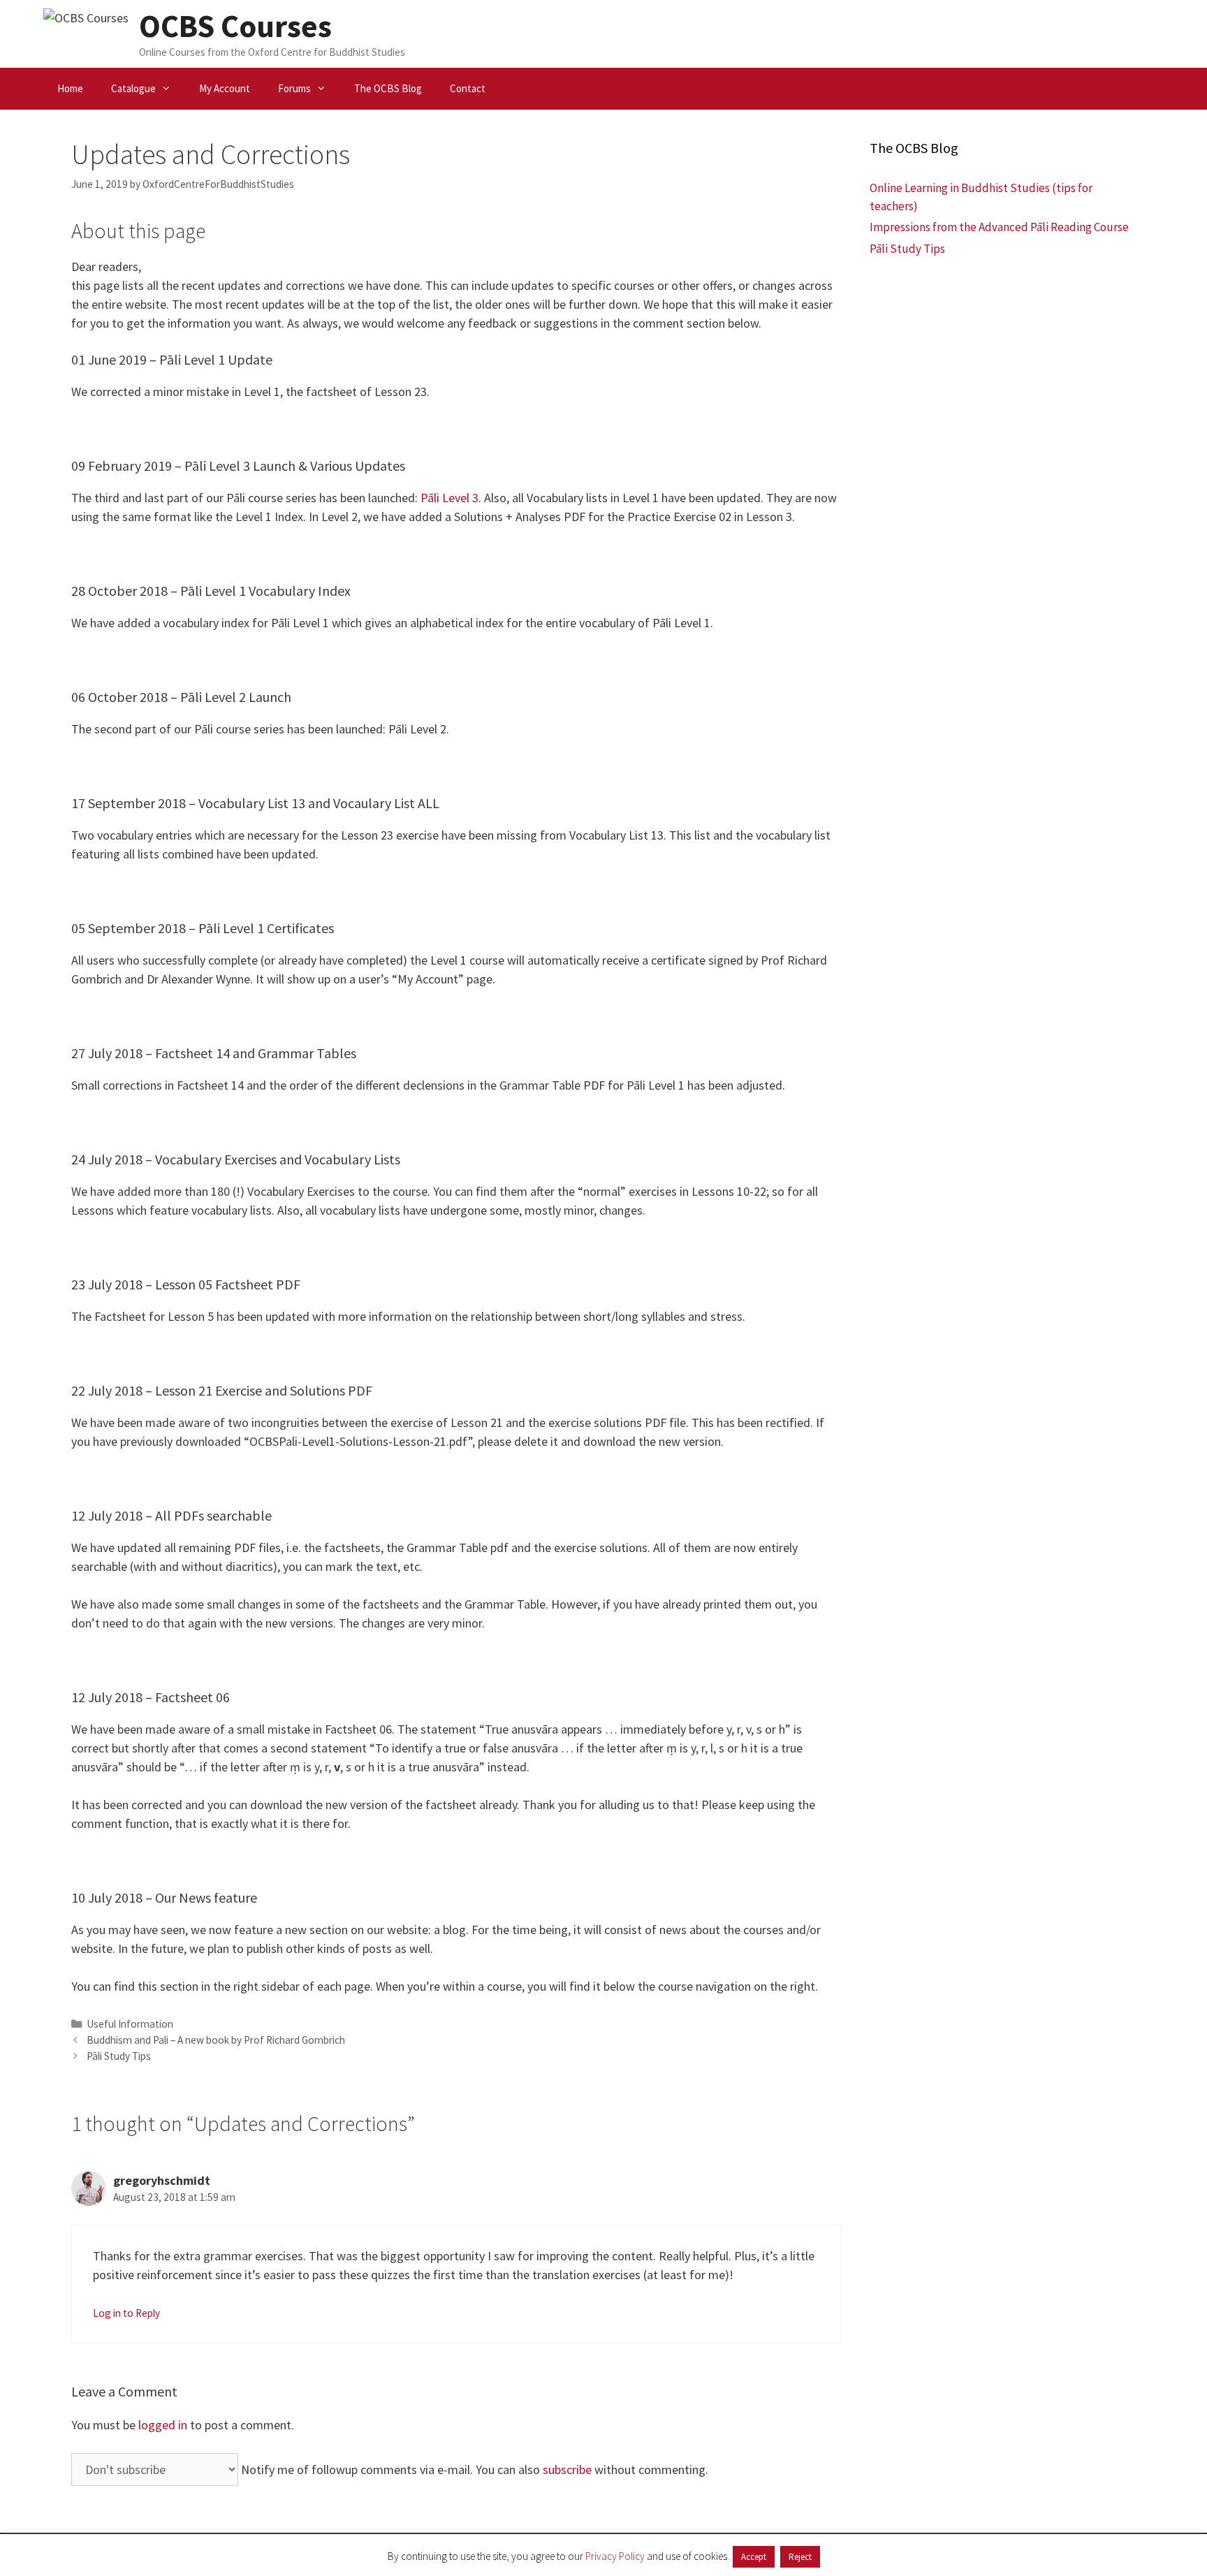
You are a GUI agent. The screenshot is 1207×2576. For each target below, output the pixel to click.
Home (70, 88)
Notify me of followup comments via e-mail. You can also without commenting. (473, 2469)
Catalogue (133, 88)
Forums (294, 88)
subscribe (567, 2469)
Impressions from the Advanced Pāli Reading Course (999, 227)
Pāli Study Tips (119, 2056)
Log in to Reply (126, 2313)
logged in (163, 2425)
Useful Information (130, 2024)
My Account (225, 88)
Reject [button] (800, 2557)
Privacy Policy (615, 2556)
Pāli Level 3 (449, 498)
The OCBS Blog (388, 88)
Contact (468, 88)
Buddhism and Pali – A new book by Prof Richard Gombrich (216, 2040)
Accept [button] (754, 2557)
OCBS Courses (235, 26)
